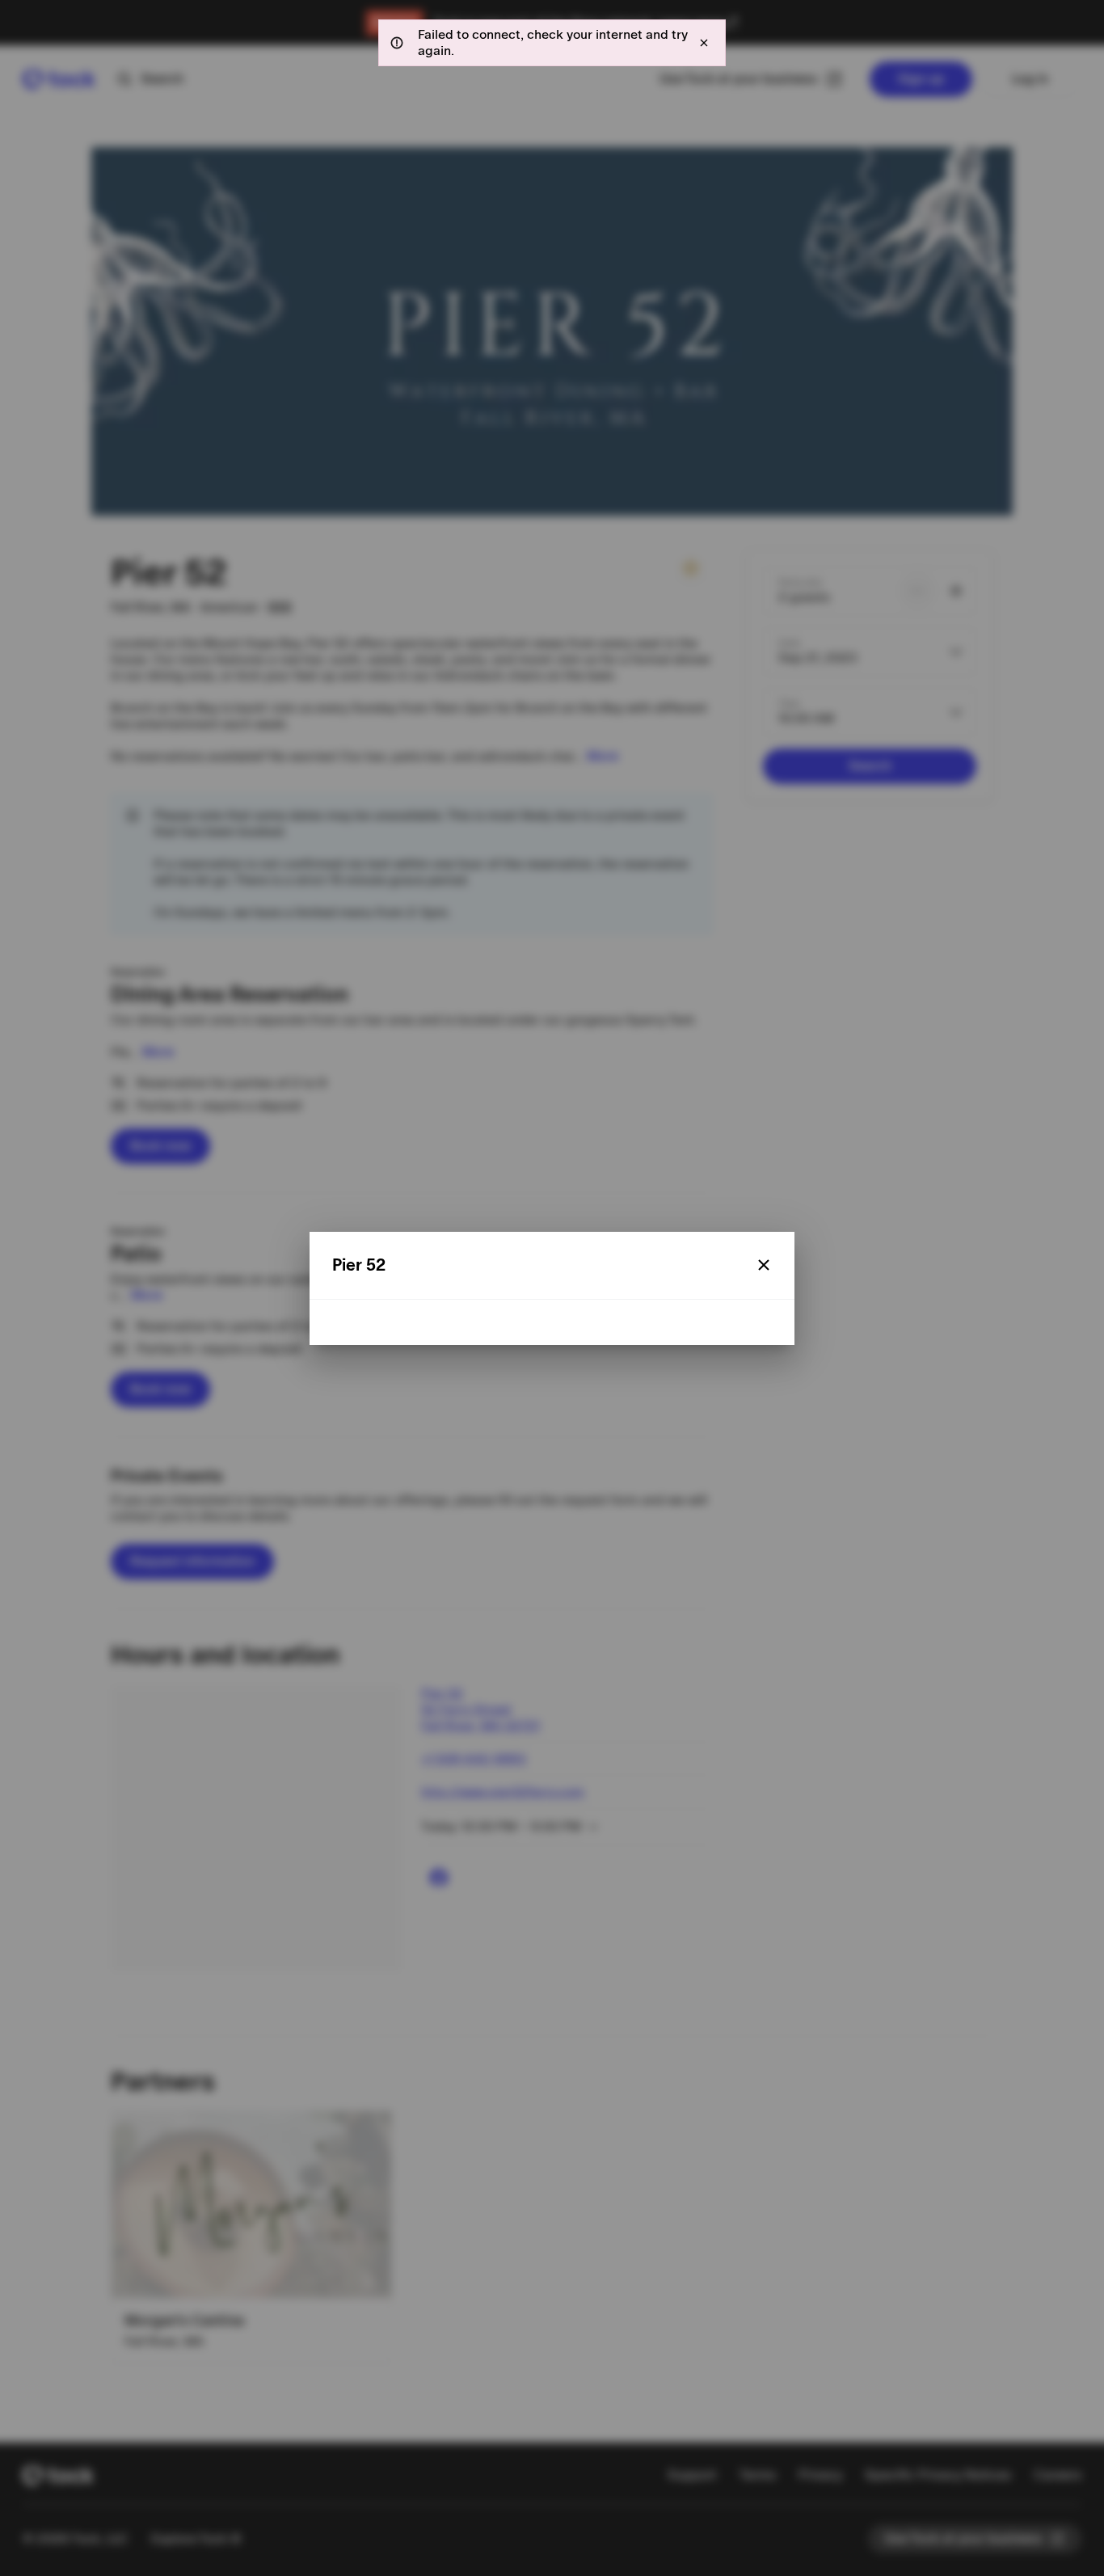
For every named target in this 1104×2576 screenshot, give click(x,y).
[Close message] (704, 43)
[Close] (764, 1265)
